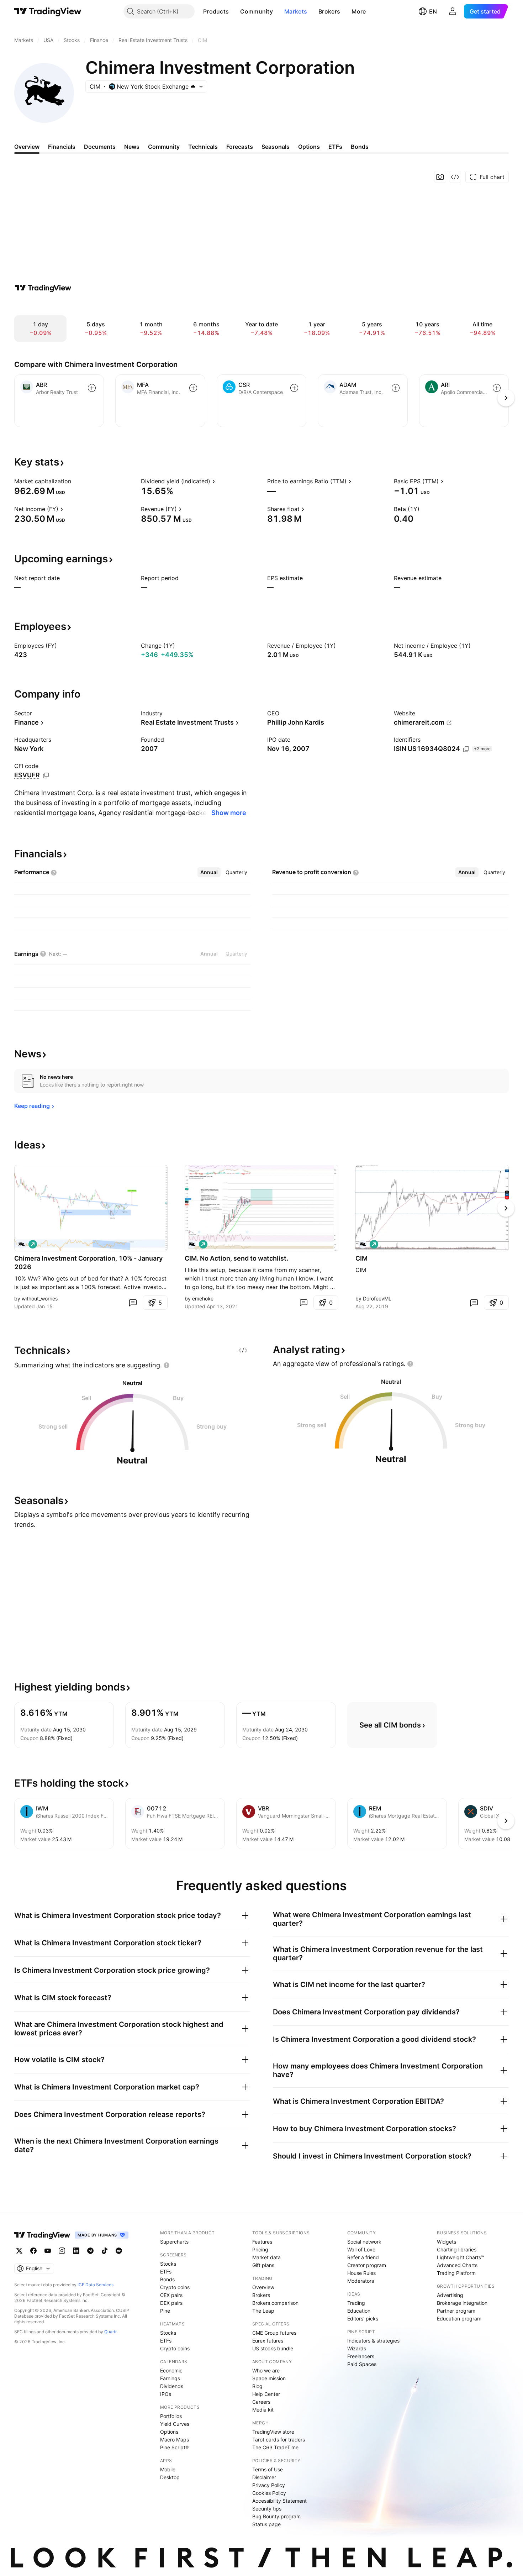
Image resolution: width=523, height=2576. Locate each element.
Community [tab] (164, 147)
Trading (356, 2303)
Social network (364, 2242)
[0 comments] (133, 1303)
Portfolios (171, 2416)
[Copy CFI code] (46, 776)
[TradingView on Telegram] (90, 2251)
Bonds (167, 2279)
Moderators (361, 2281)
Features (262, 2242)
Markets (296, 11)
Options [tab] (309, 147)
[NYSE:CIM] (21, 1244)
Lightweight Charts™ (461, 2257)
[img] (193, 86)
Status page (266, 2524)
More (359, 11)
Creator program (367, 2265)
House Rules (361, 2273)
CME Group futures (274, 2333)
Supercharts (174, 2242)
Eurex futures (268, 2341)
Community (257, 11)
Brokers (329, 11)
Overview (263, 2287)
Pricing (260, 2249)
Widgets (447, 2242)
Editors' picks (363, 2319)
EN (433, 11)
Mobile (168, 2469)
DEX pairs (171, 2303)
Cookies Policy (269, 2493)
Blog (257, 2386)
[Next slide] (506, 1208)
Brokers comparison (275, 2303)
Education (359, 2311)
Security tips (267, 2509)
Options (169, 2432)
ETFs (166, 2272)
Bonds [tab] (360, 147)
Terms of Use (268, 2469)
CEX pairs (171, 2295)
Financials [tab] (62, 147)
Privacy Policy (269, 2485)
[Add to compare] (92, 388)
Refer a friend (363, 2257)
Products (216, 11)
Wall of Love (361, 2249)
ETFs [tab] (335, 147)
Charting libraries (457, 2249)
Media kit (263, 2410)
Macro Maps (175, 2440)
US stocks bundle (273, 2348)
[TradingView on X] (19, 2251)
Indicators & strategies (373, 2341)
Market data (266, 2257)
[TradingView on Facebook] (33, 2251)
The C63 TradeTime (275, 2447)
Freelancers (361, 2356)
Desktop (170, 2477)
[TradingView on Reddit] (119, 2251)
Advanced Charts (457, 2265)
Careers (261, 2402)
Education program (459, 2319)
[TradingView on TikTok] (105, 2251)
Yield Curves (175, 2424)
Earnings (170, 2378)
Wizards (357, 2348)
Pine (165, 2311)
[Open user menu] (453, 11)
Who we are (266, 2370)
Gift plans (263, 2265)
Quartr (110, 2332)
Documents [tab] (100, 147)
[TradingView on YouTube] (48, 2251)
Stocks (168, 2264)
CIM (361, 1258)
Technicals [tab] (203, 147)
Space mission (269, 2378)
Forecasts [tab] (240, 147)
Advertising (450, 2295)
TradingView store (273, 2432)
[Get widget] (455, 177)
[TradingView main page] (48, 11)
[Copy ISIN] (466, 749)
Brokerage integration (462, 2303)
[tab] (209, 872)
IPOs (166, 2394)
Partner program (456, 2311)
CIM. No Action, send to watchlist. (236, 1258)
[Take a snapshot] (440, 177)
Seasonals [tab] (276, 147)
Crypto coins (175, 2287)
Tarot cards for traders (279, 2440)
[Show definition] (76, 481)
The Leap (263, 2311)
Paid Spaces (362, 2364)
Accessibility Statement (279, 2501)
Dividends (172, 2386)
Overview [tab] (27, 147)
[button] (234, 11)
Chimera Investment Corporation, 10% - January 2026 (88, 1263)
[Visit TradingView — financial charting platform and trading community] (43, 288)
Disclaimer (264, 2477)
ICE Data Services (96, 2285)
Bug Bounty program (276, 2516)
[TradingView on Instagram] (62, 2251)
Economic (171, 2370)
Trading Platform (456, 2273)
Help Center (266, 2394)
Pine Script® (174, 2447)
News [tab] (132, 147)
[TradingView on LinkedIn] (76, 2251)
